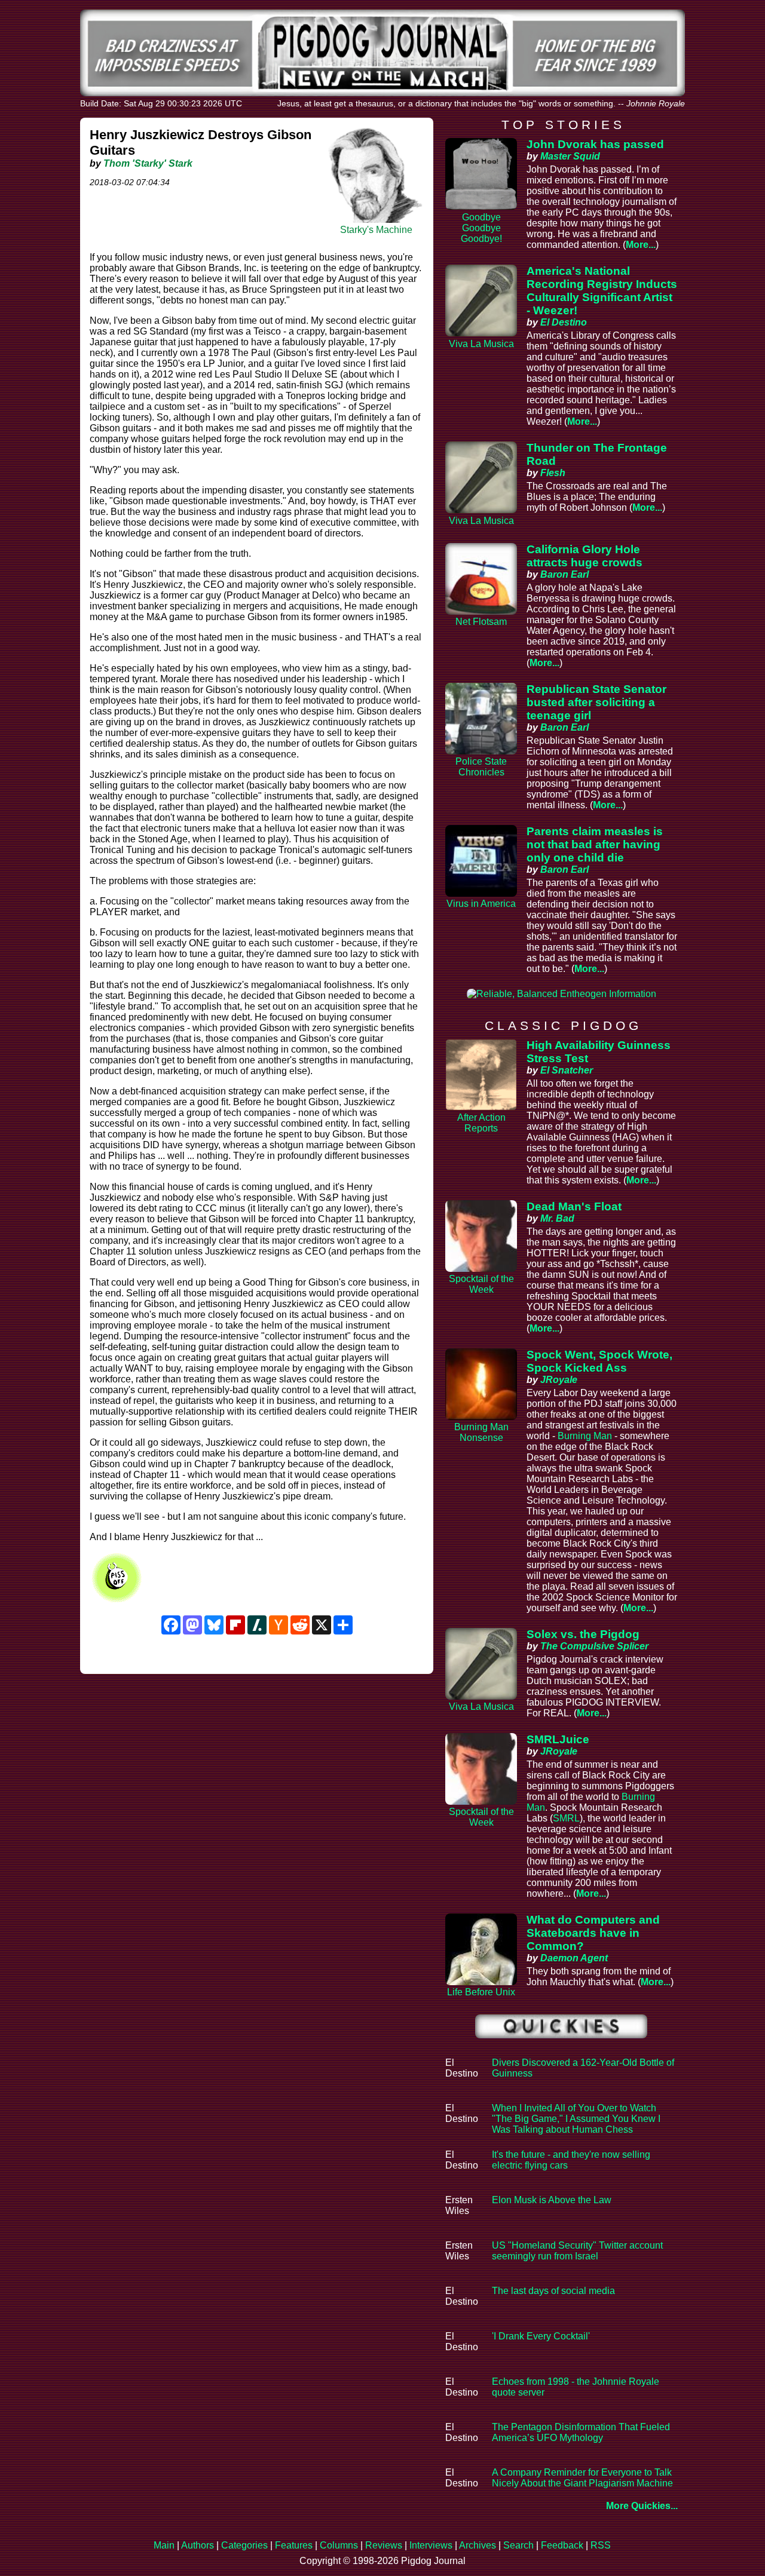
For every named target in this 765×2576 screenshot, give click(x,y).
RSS (601, 2545)
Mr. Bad (557, 1218)
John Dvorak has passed (595, 144)
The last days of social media (553, 2291)
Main (164, 2545)
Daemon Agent (574, 1958)
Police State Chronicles (481, 767)
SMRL (566, 1818)
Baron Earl (564, 574)
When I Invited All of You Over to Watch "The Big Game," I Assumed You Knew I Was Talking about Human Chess (576, 2119)
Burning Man (585, 1436)
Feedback (562, 2545)
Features (294, 2545)
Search (518, 2545)
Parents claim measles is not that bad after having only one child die (595, 844)
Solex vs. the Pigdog (583, 1634)
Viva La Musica (481, 344)
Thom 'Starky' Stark (148, 163)
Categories (244, 2545)
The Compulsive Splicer (594, 1646)
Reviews (384, 2545)
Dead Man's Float (574, 1206)
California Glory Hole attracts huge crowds (585, 556)
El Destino (564, 322)
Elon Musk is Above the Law (552, 2200)
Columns (339, 2545)
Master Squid (570, 156)
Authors (198, 2545)
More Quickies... (642, 2506)
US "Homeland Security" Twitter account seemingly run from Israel (577, 2251)
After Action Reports (481, 1123)
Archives (478, 2545)
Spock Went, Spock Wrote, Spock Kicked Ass (599, 1361)
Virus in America (481, 904)
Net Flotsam (481, 622)
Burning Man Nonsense (481, 1432)
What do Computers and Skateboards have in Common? (593, 1933)
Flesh (553, 473)
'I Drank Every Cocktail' (541, 2336)
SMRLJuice (558, 1739)
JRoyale (559, 1380)
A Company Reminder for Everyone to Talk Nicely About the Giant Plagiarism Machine (582, 2478)
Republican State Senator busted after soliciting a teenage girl (596, 702)
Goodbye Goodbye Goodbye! (481, 228)
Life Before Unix (481, 1992)
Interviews (431, 2545)
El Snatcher (567, 1070)
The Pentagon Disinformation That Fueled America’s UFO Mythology (581, 2432)
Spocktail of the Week (481, 1284)
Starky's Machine (376, 230)
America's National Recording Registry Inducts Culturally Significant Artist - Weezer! (602, 291)
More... (641, 245)
